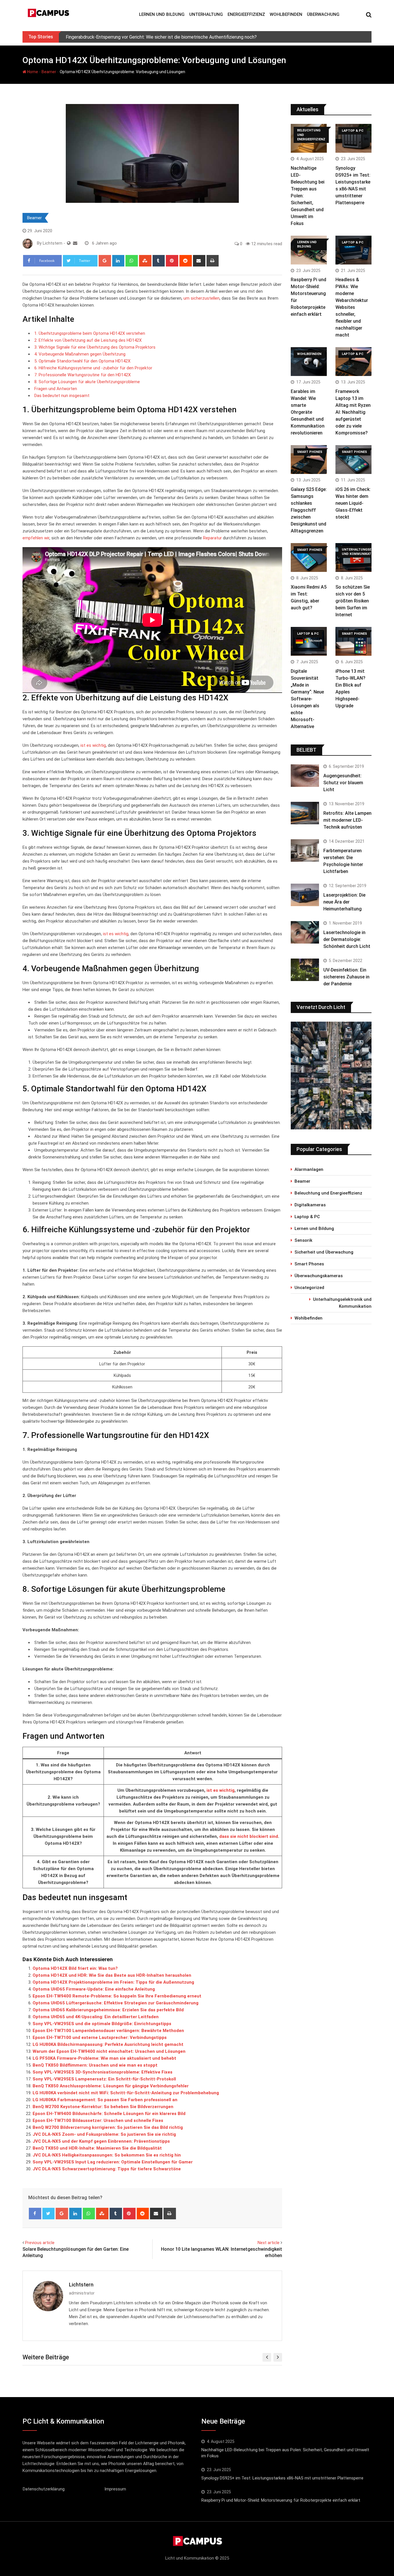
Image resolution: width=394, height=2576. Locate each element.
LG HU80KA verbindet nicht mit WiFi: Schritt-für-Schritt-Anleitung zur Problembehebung (126, 2093)
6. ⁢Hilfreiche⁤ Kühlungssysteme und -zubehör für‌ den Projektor (93, 368)
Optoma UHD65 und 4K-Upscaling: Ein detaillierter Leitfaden (96, 2017)
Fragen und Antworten (56, 389)
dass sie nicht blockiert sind (249, 1836)
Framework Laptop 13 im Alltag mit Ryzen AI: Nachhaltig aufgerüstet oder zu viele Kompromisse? (353, 412)
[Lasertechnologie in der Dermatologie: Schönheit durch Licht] (305, 932)
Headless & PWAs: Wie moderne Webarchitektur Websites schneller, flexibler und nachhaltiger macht (352, 307)
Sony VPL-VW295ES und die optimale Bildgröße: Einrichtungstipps (102, 2024)
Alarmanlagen (309, 1169)
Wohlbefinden (286, 14)
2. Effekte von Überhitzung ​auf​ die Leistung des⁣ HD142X (88, 340)
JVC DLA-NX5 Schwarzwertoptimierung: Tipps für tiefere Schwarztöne (107, 2169)
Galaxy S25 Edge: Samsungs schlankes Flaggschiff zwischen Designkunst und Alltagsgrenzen (309, 510)
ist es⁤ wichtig (221, 1790)
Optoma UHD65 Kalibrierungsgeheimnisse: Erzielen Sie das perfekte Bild (108, 2010)
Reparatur (212, 538)
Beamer (49, 72)
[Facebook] (35, 2214)
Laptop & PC (307, 1217)
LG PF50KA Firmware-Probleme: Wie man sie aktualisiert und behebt (104, 2058)
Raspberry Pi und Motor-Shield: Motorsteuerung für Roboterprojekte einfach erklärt (281, 2500)
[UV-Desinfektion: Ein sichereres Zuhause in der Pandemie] (305, 970)
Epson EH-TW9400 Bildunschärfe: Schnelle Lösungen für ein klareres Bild (109, 2114)
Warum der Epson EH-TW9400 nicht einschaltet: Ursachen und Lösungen (109, 2051)
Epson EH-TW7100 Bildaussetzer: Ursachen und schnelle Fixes (98, 2120)
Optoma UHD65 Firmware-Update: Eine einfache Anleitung (94, 1989)
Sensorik (303, 1240)
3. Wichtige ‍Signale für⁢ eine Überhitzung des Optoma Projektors (95, 347)
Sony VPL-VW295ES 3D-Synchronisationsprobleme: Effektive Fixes (103, 2072)
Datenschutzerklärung (44, 2489)
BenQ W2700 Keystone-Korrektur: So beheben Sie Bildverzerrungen (103, 2107)
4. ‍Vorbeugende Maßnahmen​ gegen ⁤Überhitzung (80, 354)
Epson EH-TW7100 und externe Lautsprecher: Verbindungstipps (100, 2038)
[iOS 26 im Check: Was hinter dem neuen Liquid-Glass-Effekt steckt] (353, 460)
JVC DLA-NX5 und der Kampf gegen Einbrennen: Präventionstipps (101, 2141)
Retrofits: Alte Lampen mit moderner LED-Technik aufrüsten (347, 820)
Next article (269, 2243)
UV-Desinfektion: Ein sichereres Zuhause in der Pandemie (346, 977)
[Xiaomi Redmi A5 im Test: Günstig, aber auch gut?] (309, 557)
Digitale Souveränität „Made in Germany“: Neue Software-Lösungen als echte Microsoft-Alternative (307, 699)
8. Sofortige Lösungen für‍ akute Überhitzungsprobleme (87, 382)
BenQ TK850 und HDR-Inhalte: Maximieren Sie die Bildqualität (97, 2148)
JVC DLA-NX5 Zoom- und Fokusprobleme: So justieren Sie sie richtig (104, 2134)
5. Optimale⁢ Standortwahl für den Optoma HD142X (82, 361)
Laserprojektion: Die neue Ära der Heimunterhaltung (344, 902)
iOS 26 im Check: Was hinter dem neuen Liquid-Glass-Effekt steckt (353, 503)
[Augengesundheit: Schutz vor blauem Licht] (305, 776)
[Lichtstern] (75, 243)
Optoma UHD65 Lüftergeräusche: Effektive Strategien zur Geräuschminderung (116, 2003)
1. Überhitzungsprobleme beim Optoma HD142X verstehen (90, 333)
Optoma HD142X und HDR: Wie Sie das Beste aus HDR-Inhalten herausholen (112, 1975)
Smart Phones (309, 1264)
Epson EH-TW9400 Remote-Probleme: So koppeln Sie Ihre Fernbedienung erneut (117, 1996)
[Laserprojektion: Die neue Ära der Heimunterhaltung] (305, 895)
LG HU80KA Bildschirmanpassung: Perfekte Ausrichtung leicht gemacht (108, 2044)
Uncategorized (309, 1288)
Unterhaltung (206, 14)
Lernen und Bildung (162, 14)
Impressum (115, 2489)
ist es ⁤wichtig (116, 934)
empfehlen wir (36, 538)
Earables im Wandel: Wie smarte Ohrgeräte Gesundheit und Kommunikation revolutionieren (308, 412)
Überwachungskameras (319, 1276)
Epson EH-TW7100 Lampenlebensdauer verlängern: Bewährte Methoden (108, 2031)
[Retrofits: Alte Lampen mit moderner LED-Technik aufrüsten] (305, 813)
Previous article (40, 2243)
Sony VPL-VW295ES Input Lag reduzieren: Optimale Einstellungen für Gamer (113, 2162)
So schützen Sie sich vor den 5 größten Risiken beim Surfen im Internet (353, 601)
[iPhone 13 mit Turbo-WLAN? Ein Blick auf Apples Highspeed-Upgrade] (353, 641)
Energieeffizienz (246, 14)
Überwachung (323, 14)
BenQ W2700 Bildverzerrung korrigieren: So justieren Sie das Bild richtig (108, 2127)
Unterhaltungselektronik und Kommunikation (342, 1303)
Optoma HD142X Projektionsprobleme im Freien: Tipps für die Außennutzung (113, 1982)
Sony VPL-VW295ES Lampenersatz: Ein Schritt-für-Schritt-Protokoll (104, 2079)
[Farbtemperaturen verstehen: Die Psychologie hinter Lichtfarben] (305, 851)
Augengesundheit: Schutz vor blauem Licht (343, 783)
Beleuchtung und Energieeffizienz (328, 1193)
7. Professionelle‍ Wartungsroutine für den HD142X (82, 375)
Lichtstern (81, 2285)
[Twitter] (49, 2214)
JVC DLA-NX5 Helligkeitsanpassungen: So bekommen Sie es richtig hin (107, 2155)
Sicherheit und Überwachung (324, 1252)
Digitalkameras (310, 1205)
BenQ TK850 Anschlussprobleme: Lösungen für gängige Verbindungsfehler (111, 2086)
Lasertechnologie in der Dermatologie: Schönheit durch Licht (347, 939)
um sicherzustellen (201, 298)
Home (32, 72)
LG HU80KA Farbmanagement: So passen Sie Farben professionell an (105, 2100)
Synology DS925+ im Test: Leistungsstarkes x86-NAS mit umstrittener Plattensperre (282, 2478)
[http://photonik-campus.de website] (69, 243)
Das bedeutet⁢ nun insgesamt (62, 396)
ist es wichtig (93, 745)
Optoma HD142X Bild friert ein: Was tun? (75, 1968)
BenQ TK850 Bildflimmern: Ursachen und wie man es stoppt (95, 2065)
